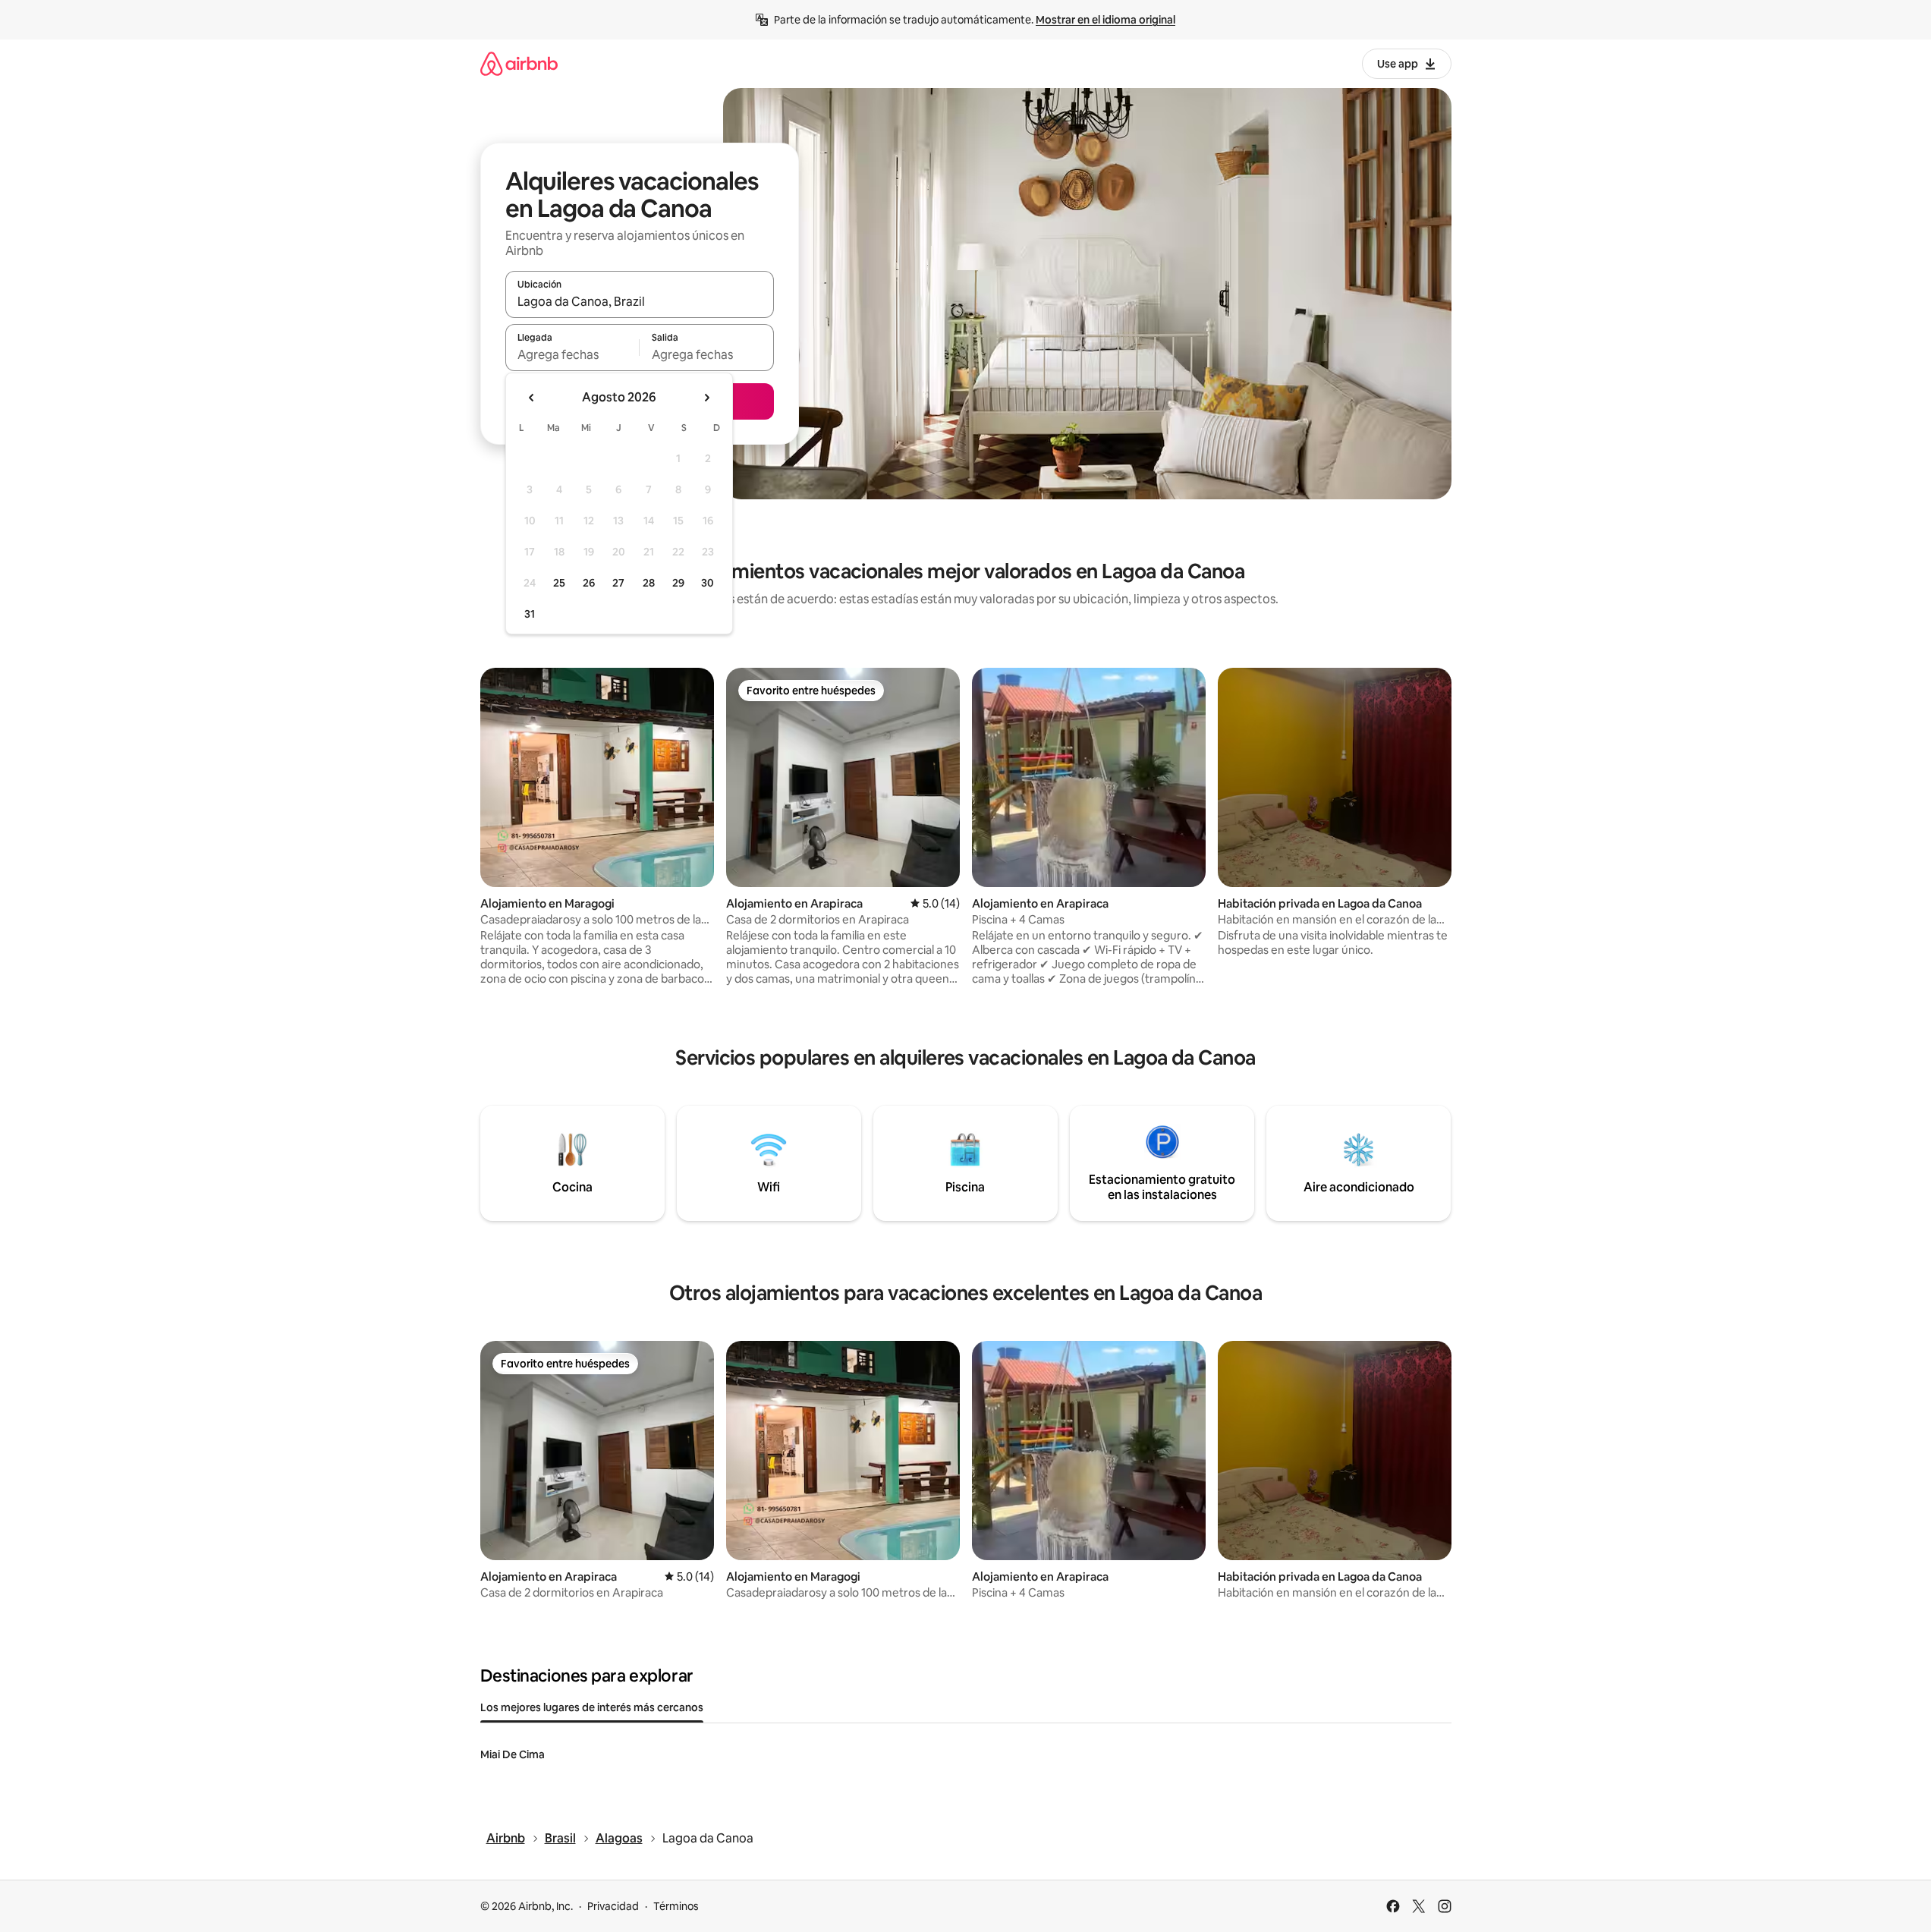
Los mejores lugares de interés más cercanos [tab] (592, 1707)
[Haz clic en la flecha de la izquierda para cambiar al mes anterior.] (532, 398)
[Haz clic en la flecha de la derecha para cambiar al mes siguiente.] (706, 398)
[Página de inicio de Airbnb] (519, 63)
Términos (676, 1906)
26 (589, 583)
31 (530, 614)
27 (618, 583)
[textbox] (572, 354)
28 (649, 583)
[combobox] (640, 301)
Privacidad (613, 1906)
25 (559, 583)
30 (708, 583)
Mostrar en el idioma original (1105, 20)
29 (678, 583)
